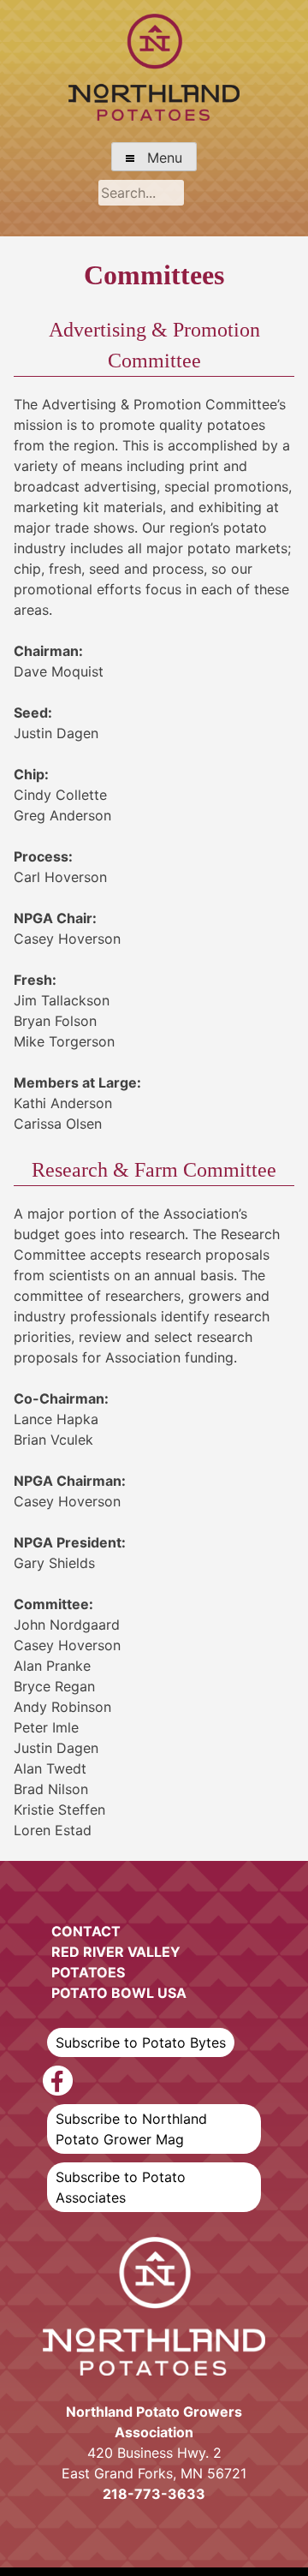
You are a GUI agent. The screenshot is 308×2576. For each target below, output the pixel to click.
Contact (86, 1931)
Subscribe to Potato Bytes (141, 2042)
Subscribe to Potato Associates (121, 2187)
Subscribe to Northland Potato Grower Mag (131, 2129)
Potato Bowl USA (119, 1993)
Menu (158, 158)
